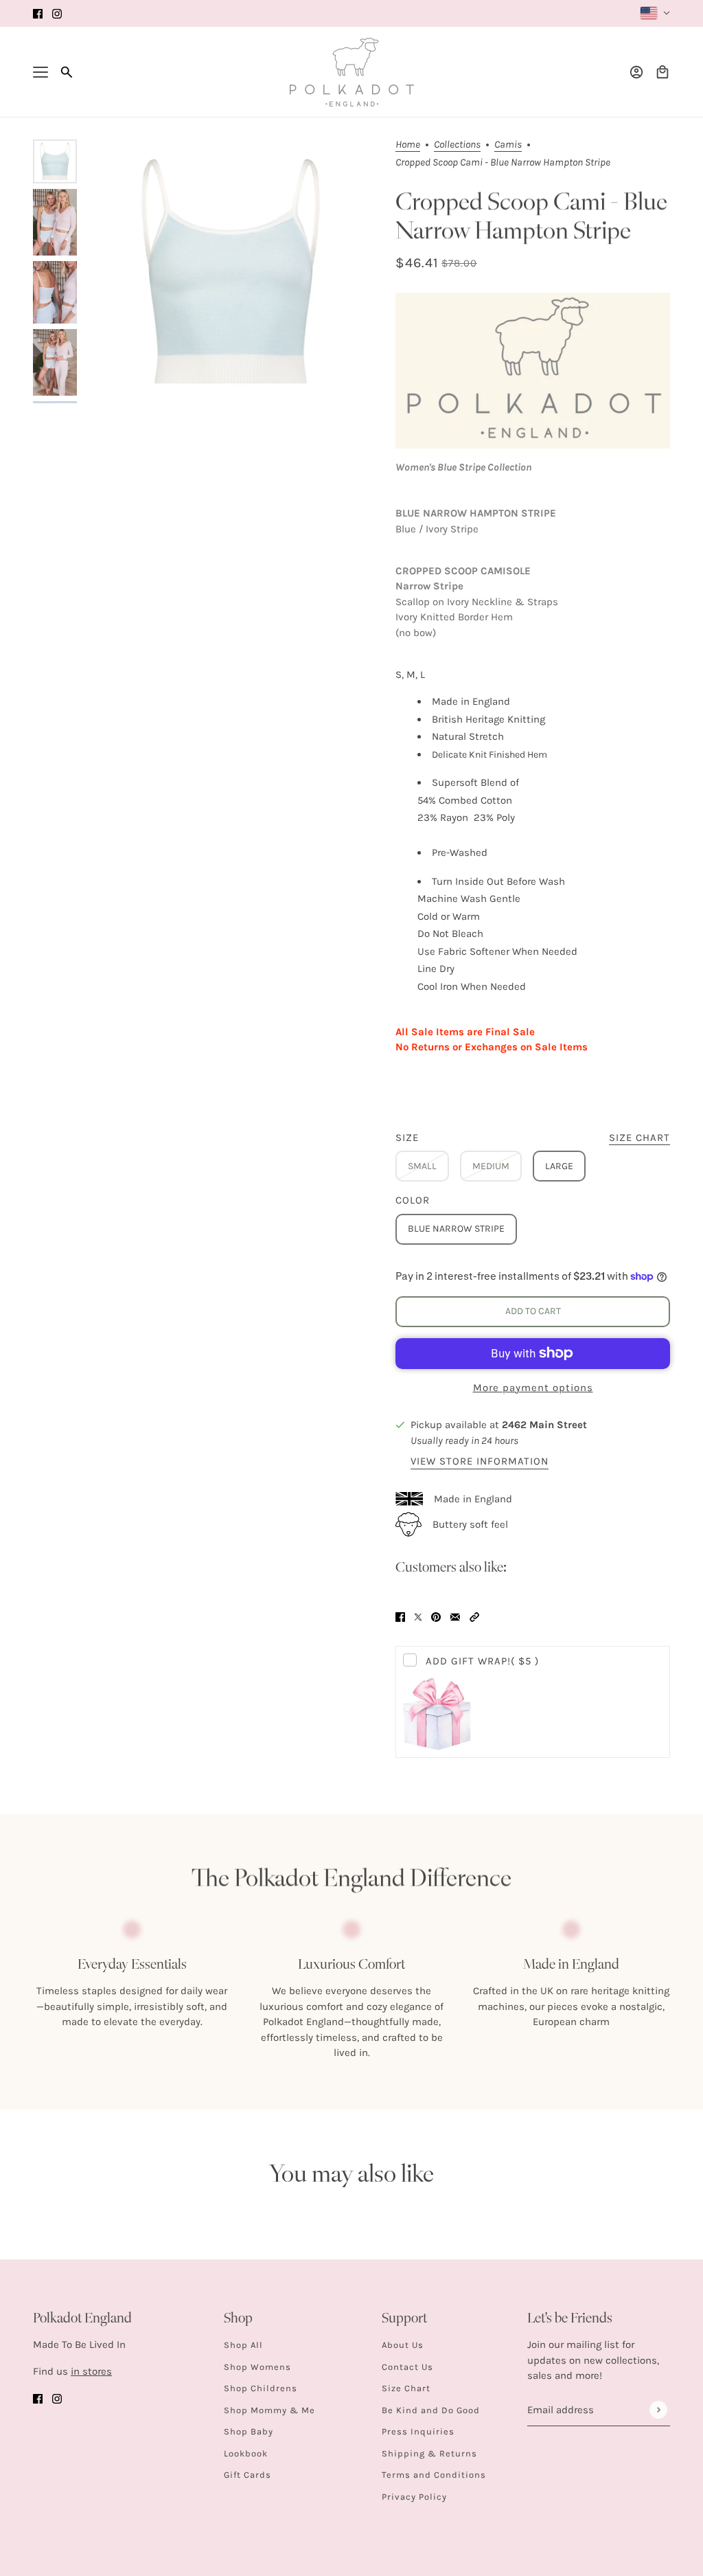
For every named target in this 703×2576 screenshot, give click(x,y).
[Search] (67, 72)
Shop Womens (257, 2367)
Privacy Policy (414, 2497)
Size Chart (406, 2388)
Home (408, 145)
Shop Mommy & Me (269, 2410)
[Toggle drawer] (41, 72)
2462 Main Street (544, 1425)
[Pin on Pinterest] (436, 1616)
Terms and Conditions (434, 2475)
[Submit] (658, 2410)
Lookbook (246, 2453)
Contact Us (407, 2367)
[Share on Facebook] (400, 1616)
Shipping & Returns (429, 2453)
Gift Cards (247, 2475)
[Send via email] (455, 1616)
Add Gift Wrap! (482, 1661)
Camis (508, 145)
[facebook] (38, 13)
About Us (403, 2345)
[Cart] (662, 72)
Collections (457, 145)
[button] (474, 1616)
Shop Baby (249, 2431)
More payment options (533, 1388)
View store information (480, 1462)
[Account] (636, 72)
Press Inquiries (418, 2431)
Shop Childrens (261, 2388)
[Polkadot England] (352, 72)
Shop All (243, 2345)
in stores (91, 2371)
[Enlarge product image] (231, 271)
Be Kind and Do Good (431, 2410)
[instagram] (57, 13)
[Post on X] (418, 1616)
